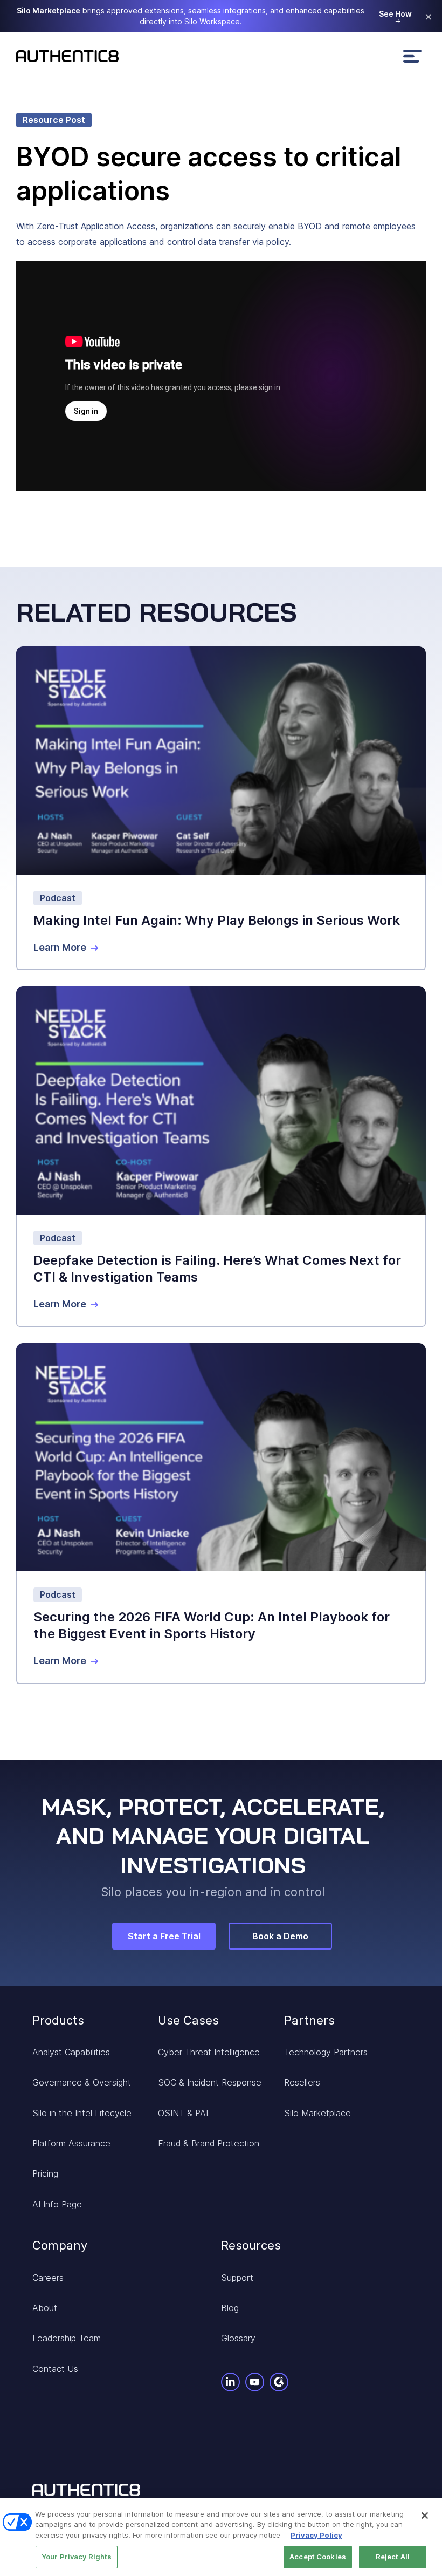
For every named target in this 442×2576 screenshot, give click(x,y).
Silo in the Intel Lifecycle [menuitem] (82, 2113)
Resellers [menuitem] (302, 2082)
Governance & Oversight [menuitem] (82, 2082)
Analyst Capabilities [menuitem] (71, 2052)
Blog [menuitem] (230, 2308)
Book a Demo (280, 1936)
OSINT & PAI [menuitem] (183, 2113)
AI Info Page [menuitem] (57, 2204)
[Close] (425, 2516)
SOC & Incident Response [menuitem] (210, 2082)
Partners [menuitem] (309, 2020)
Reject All (393, 2557)
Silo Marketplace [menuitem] (317, 2113)
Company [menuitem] (60, 2245)
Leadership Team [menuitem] (67, 2338)
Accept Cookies (318, 2557)
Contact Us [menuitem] (55, 2369)
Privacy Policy (316, 2535)
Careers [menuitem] (48, 2278)
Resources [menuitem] (251, 2245)
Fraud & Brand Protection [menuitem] (209, 2143)
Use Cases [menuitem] (188, 2020)
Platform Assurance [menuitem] (71, 2143)
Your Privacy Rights (77, 2557)
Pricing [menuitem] (45, 2173)
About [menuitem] (45, 2308)
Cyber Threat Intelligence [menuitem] (209, 2052)
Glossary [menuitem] (238, 2338)
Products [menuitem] (58, 2020)
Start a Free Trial (164, 1936)
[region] (221, 2537)
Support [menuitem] (237, 2278)
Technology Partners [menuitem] (326, 2052)
